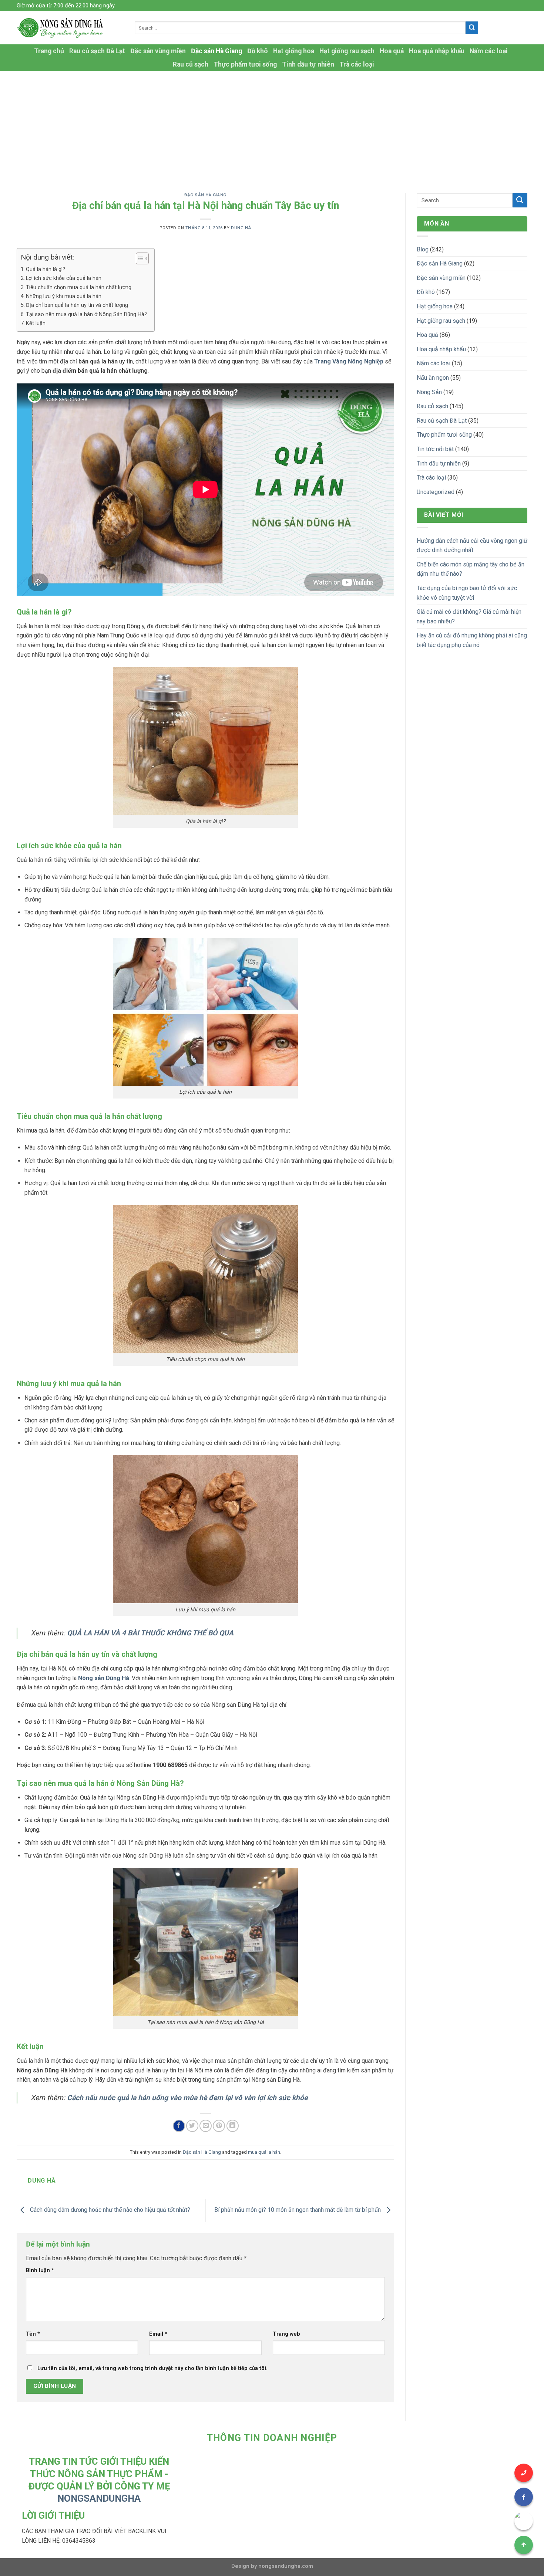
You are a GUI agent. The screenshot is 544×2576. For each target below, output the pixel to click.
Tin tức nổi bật (435, 449)
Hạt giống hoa (294, 51)
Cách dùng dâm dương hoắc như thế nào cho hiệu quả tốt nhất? (109, 2210)
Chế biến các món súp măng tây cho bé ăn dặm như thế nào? (471, 569)
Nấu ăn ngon (433, 378)
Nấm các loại (489, 51)
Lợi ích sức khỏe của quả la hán (64, 278)
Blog (423, 249)
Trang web (286, 2334)
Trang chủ (49, 51)
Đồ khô (258, 51)
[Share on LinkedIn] (233, 2126)
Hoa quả (392, 51)
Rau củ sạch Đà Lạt (97, 51)
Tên (33, 2334)
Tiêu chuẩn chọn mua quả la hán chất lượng (79, 287)
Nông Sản (429, 392)
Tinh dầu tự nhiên (308, 64)
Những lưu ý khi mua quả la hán (64, 296)
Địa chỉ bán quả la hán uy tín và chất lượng (77, 305)
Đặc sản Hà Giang (216, 51)
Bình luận (40, 2270)
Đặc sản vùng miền (158, 51)
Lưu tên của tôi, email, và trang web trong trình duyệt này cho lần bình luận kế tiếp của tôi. (152, 2368)
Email (158, 2334)
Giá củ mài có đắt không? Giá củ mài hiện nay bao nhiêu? (469, 617)
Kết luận (36, 323)
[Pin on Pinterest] (219, 2126)
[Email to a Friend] (206, 2126)
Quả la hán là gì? (46, 269)
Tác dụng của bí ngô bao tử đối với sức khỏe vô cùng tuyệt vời (467, 593)
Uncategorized (436, 492)
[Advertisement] (272, 126)
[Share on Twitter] (192, 2126)
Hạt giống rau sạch (347, 51)
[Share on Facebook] (179, 2126)
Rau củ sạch (191, 64)
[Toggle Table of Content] (139, 258)
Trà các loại (357, 64)
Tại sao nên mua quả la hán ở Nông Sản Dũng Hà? (86, 314)
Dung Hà (241, 228)
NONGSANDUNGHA (99, 2498)
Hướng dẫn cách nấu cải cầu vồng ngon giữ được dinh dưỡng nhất (472, 546)
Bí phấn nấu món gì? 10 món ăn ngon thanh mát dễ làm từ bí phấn (298, 2210)
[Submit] (472, 28)
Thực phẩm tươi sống (245, 64)
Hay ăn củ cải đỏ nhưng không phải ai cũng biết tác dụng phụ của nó (472, 640)
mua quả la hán (264, 2152)
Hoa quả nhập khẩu (437, 51)
